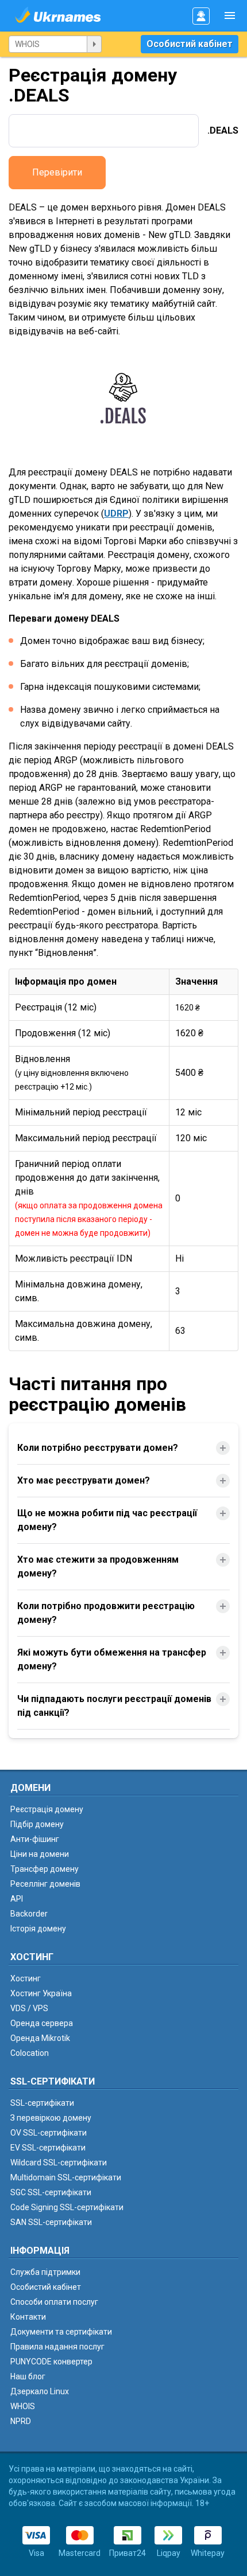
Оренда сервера (42, 2023)
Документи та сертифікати (61, 2332)
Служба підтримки (45, 2272)
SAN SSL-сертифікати (51, 2222)
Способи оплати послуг (54, 2302)
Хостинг (26, 1978)
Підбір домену (37, 1824)
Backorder (29, 1914)
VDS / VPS (29, 2008)
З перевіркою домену (51, 2118)
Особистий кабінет (190, 44)
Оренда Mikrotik (40, 2038)
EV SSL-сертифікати (48, 2148)
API (17, 1899)
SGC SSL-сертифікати (51, 2192)
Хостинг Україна (41, 1993)
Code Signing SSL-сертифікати (67, 2207)
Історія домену (38, 1929)
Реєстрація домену (47, 1809)
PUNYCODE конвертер (51, 2362)
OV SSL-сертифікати (49, 2133)
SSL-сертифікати (42, 2103)
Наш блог (28, 2376)
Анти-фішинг (35, 1839)
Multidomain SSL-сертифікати (66, 2177)
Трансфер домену (45, 1869)
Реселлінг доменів (45, 1884)
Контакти (28, 2317)
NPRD (21, 2421)
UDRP (116, 514)
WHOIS (23, 2406)
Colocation (30, 2053)
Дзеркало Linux (40, 2391)
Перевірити (57, 172)
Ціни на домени (40, 1854)
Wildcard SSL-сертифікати (59, 2163)
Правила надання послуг (57, 2347)
